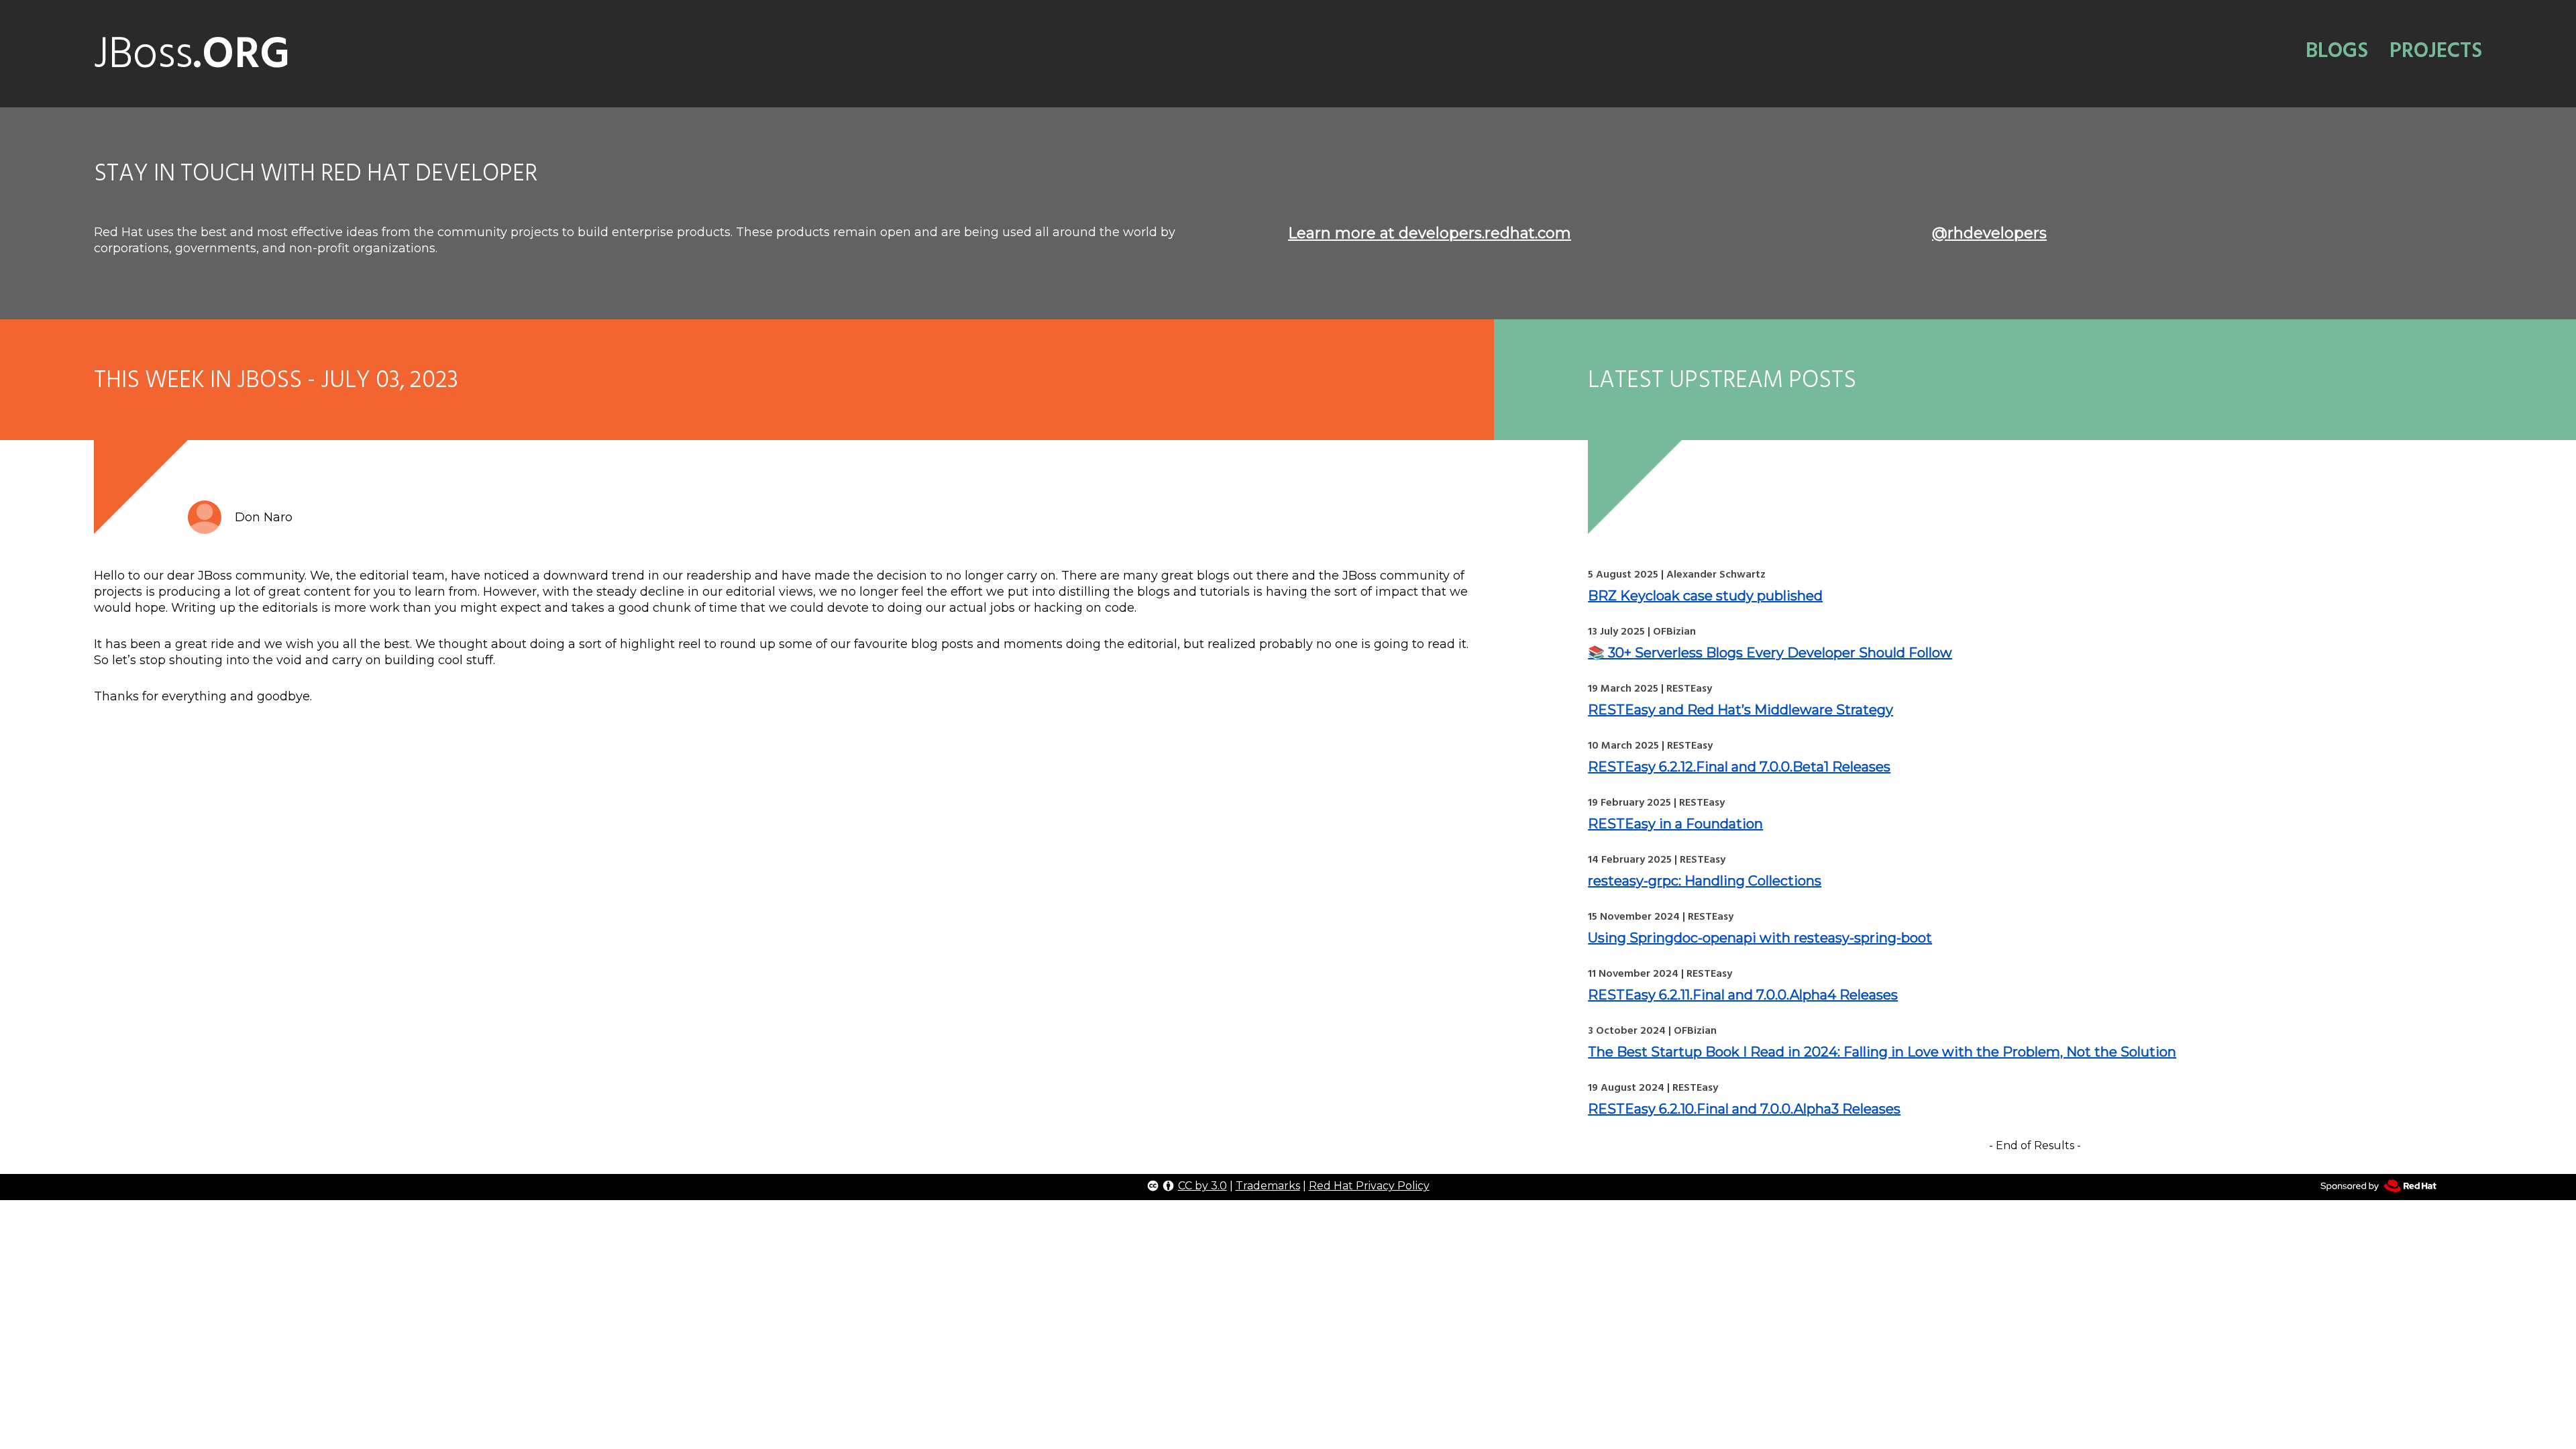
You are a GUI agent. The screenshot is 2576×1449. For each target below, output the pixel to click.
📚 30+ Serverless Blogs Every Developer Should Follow (1770, 653)
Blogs (2337, 50)
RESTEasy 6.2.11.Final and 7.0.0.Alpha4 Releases (1743, 995)
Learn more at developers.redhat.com (1430, 233)
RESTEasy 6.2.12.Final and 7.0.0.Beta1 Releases (1739, 767)
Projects (2436, 50)
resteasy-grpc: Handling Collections (1705, 881)
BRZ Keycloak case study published (1705, 596)
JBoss (192, 54)
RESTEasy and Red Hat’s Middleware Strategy (1740, 710)
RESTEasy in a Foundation (1675, 824)
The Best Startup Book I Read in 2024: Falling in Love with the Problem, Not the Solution (1882, 1052)
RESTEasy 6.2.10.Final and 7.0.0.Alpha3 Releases (1744, 1109)
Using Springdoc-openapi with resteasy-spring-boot (1760, 938)
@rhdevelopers (1989, 233)
